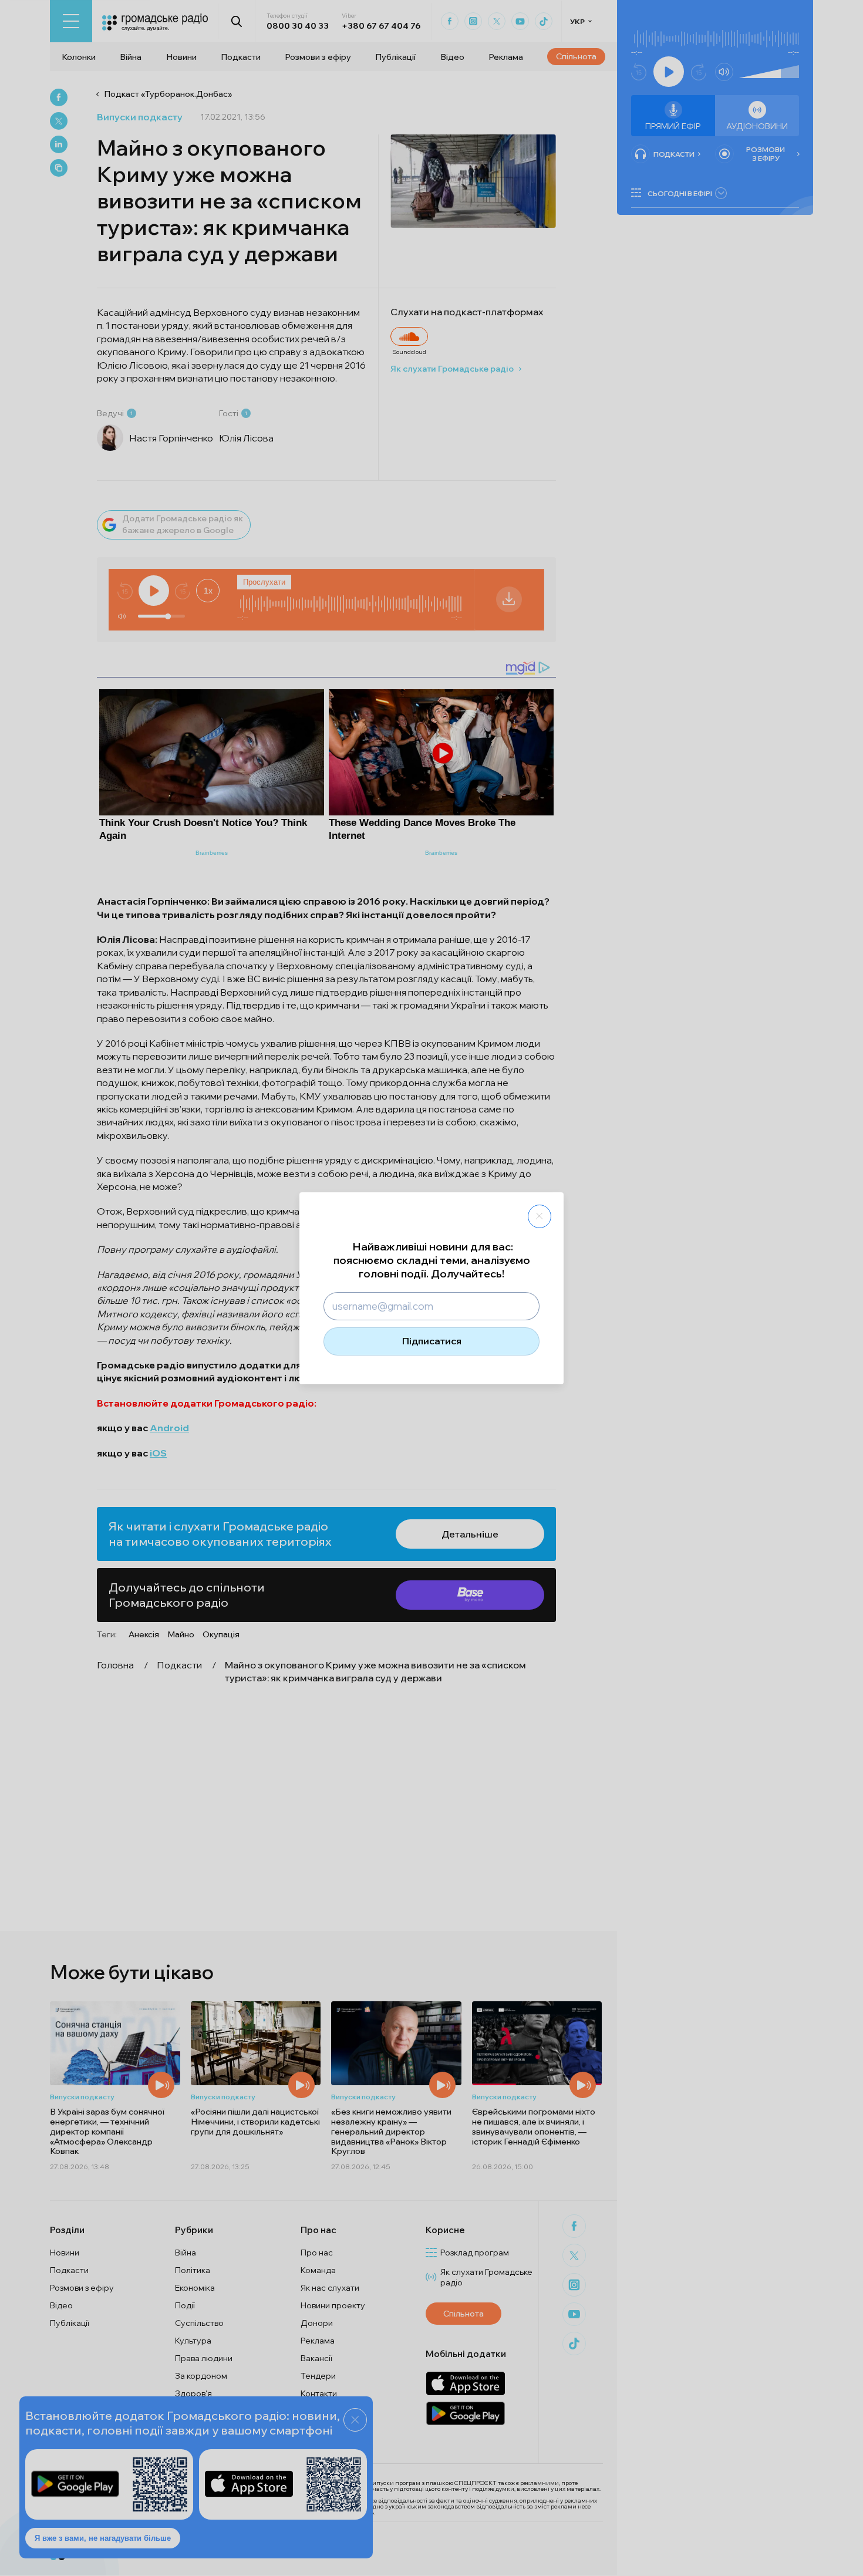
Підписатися (432, 1341)
